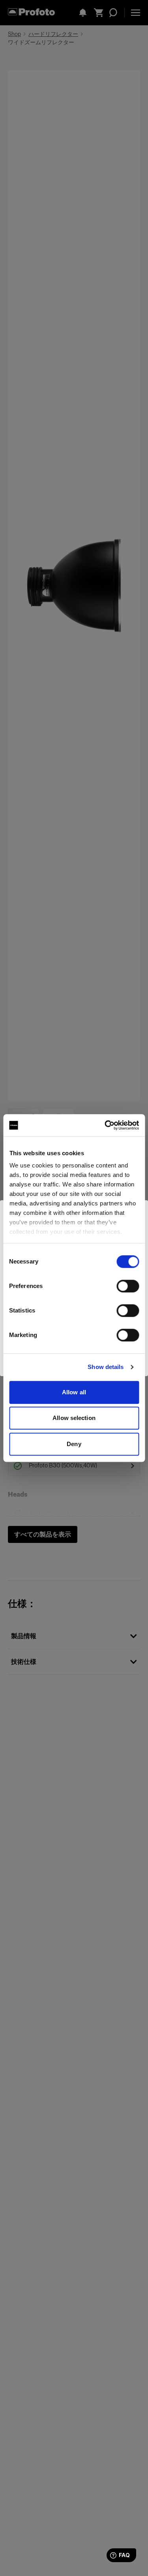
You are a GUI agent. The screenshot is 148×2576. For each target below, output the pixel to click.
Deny (74, 1444)
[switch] (128, 1286)
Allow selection (74, 1418)
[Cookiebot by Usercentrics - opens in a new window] (105, 1125)
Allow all (74, 1392)
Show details (106, 1367)
